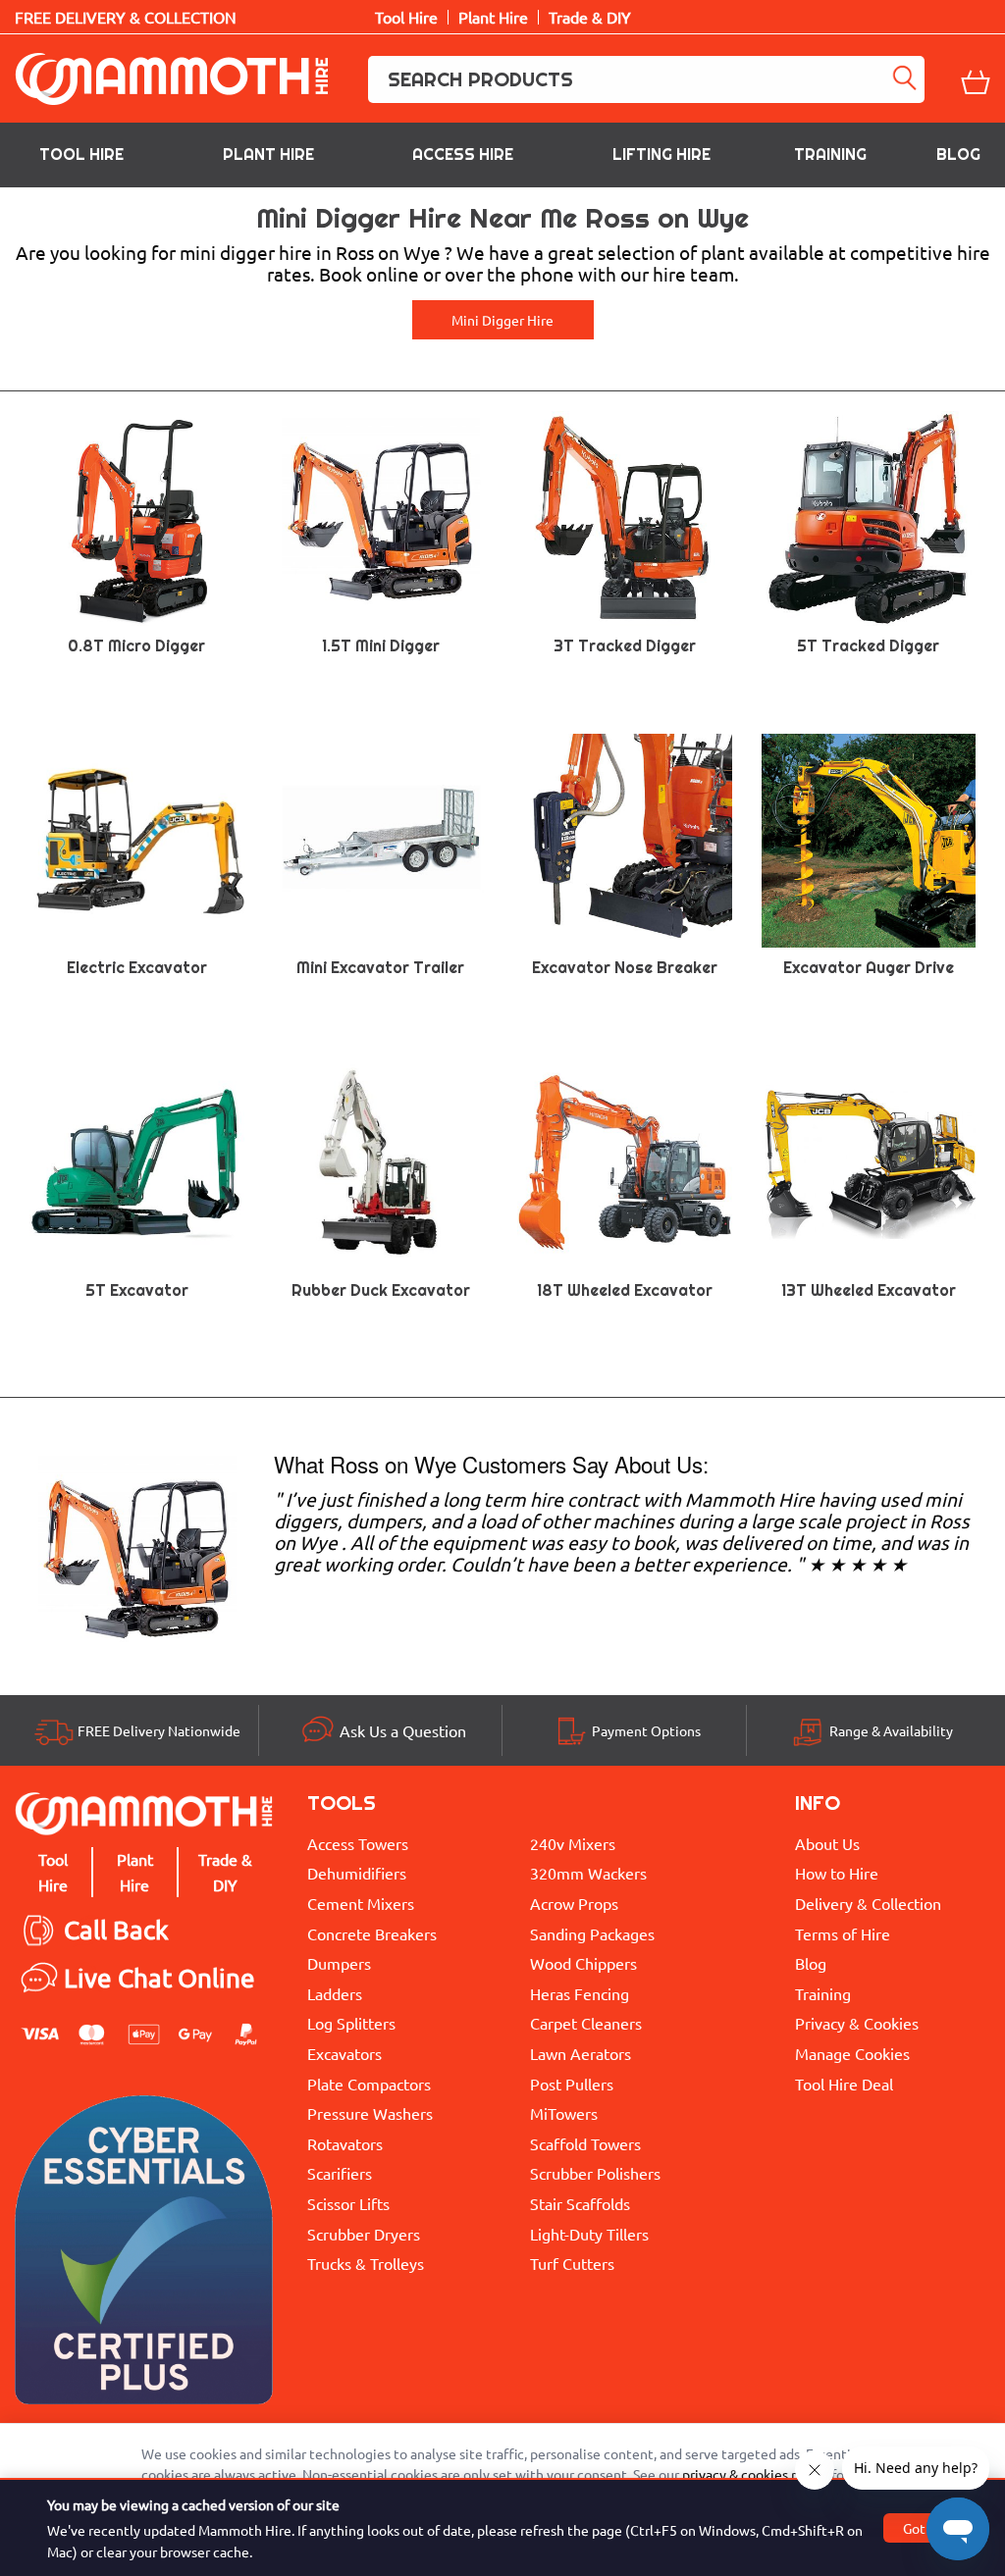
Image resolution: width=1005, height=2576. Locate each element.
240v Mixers (573, 1843)
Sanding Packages (592, 1933)
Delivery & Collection (868, 1903)
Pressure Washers (370, 2113)
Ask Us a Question (403, 1730)
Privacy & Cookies (857, 2023)
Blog (958, 155)
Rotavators (345, 2143)
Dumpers (339, 1963)
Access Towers (358, 1843)
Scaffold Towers (585, 2143)
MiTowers (564, 2113)
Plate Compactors (369, 2084)
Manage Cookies (852, 2053)
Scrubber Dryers (364, 2234)
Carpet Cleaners (586, 2023)
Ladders (335, 1993)
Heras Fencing (580, 1993)
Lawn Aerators (581, 2053)
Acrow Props (574, 1903)
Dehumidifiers (357, 1873)
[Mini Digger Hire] (137, 1554)
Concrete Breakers (372, 1933)
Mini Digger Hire (502, 320)
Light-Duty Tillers (589, 2234)
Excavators (344, 2053)
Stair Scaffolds (580, 2203)
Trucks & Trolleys (366, 2263)
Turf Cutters (572, 2263)
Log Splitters (351, 2023)
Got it (921, 2528)
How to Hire (837, 1873)
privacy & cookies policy (755, 2474)
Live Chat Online (159, 1978)
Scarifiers (340, 2173)
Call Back (116, 1930)
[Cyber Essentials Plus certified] (144, 2255)
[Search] (907, 79)
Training (830, 155)
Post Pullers (572, 2084)
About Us (827, 1843)
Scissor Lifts (348, 2203)
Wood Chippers (583, 1963)
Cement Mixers (361, 1903)
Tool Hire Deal (844, 2084)
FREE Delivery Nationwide (159, 1730)
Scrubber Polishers (595, 2173)
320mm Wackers (588, 1873)
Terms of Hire (843, 1933)
